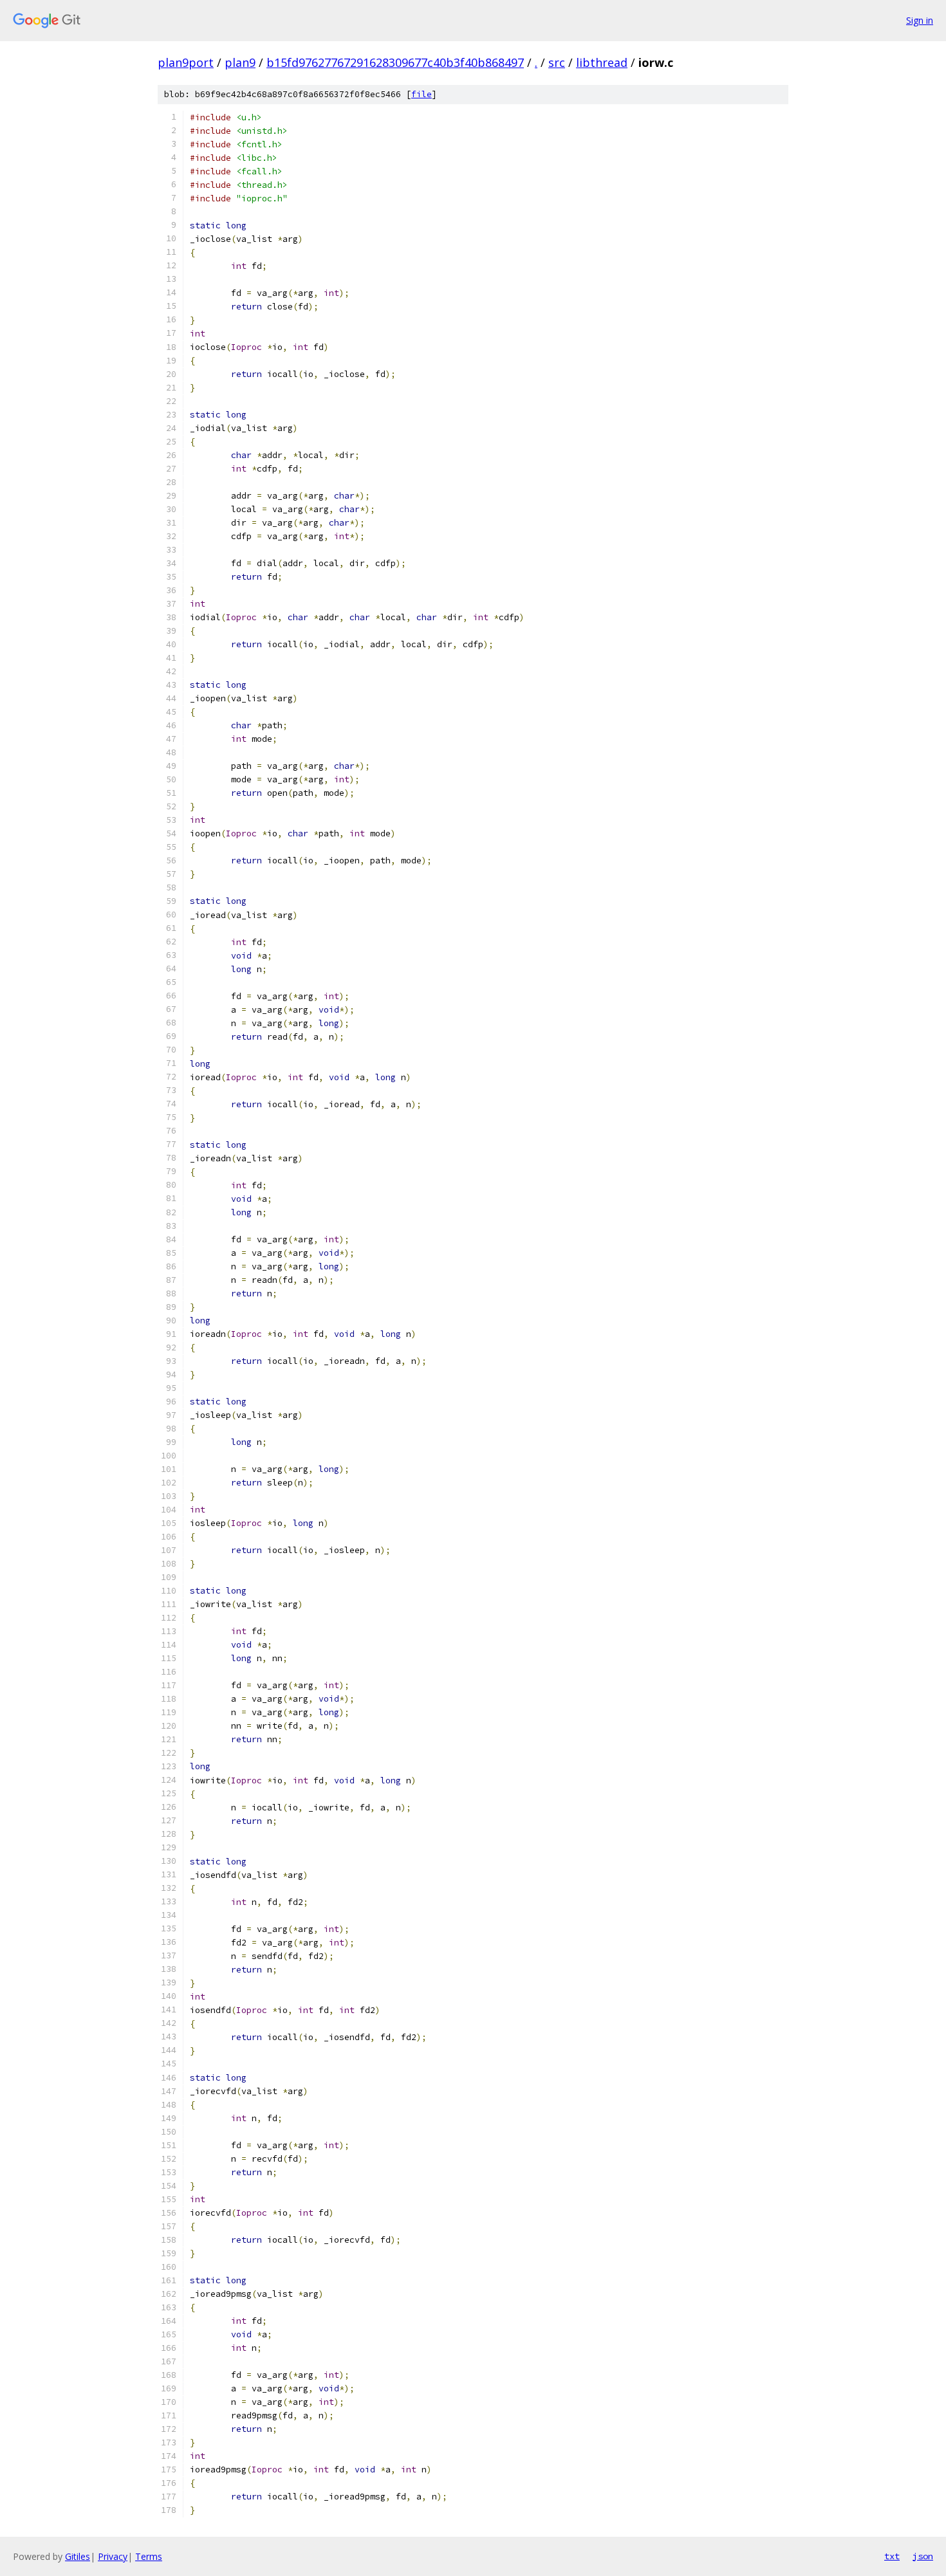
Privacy (113, 2556)
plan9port (186, 62)
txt (892, 2556)
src (557, 62)
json (923, 2556)
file (422, 94)
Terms (149, 2556)
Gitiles (78, 2556)
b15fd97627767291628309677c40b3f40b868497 (395, 62)
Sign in (920, 20)
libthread (602, 62)
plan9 (240, 62)
